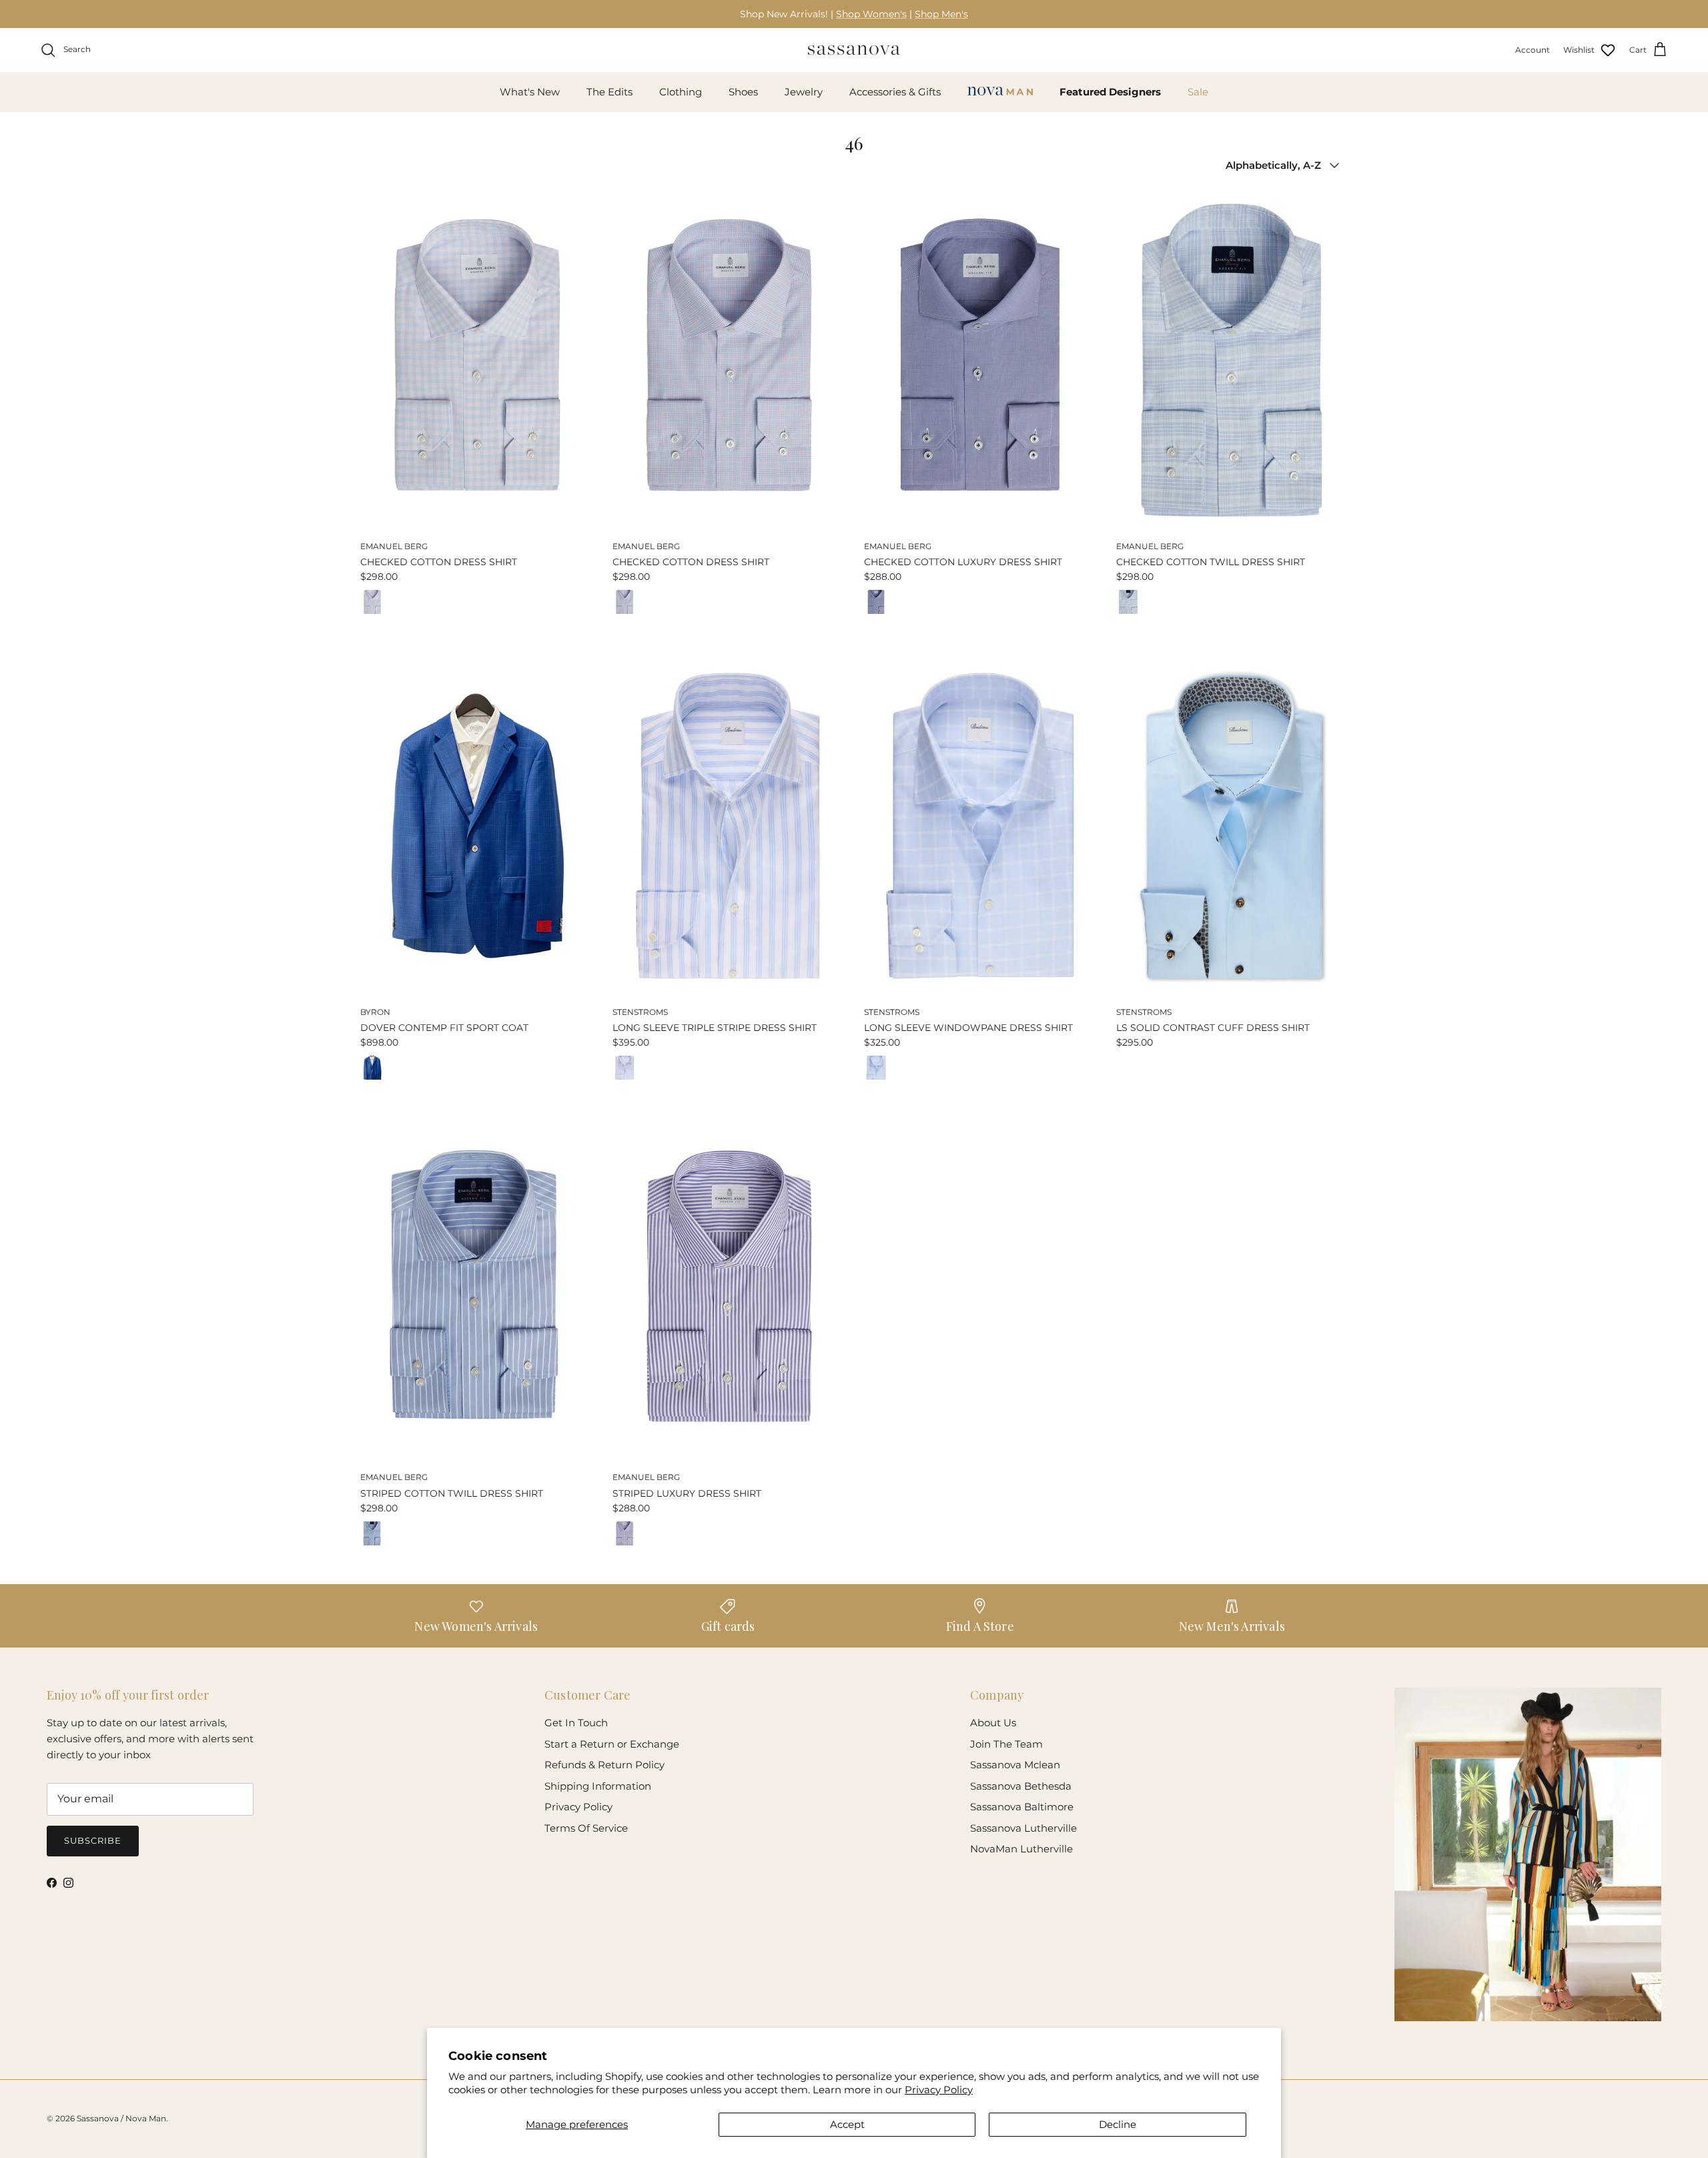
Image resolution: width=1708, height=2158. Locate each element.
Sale (1198, 92)
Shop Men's (941, 14)
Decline (1118, 2124)
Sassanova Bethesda (1021, 1786)
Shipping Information (598, 1786)
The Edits (609, 92)
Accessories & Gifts (895, 92)
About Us (993, 1723)
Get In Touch (576, 1723)
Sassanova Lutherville (1023, 1828)
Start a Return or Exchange (612, 1744)
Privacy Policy (939, 2090)
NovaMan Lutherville (1021, 1849)
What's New (530, 92)
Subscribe (93, 1840)
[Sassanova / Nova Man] (854, 50)
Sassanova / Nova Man (121, 2118)
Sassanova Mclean (1015, 1765)
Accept (847, 2124)
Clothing (681, 92)
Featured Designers (1110, 92)
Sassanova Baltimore (1022, 1807)
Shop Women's (871, 14)
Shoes (743, 92)
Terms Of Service (586, 1828)
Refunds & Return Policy (604, 1765)
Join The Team (1006, 1744)
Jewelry (804, 92)
